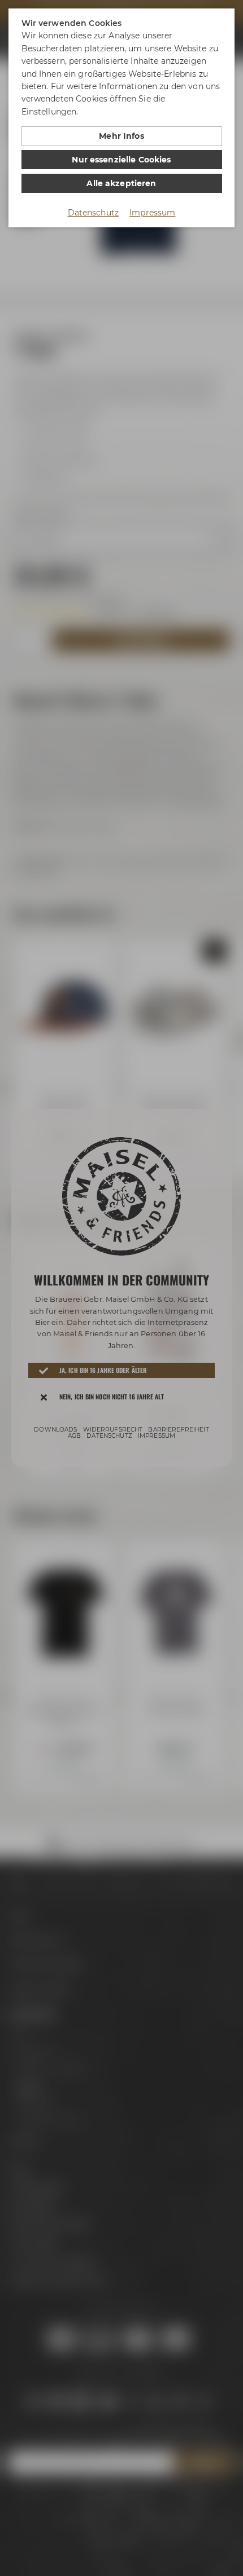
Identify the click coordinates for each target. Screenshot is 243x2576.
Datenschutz (94, 213)
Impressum (152, 213)
